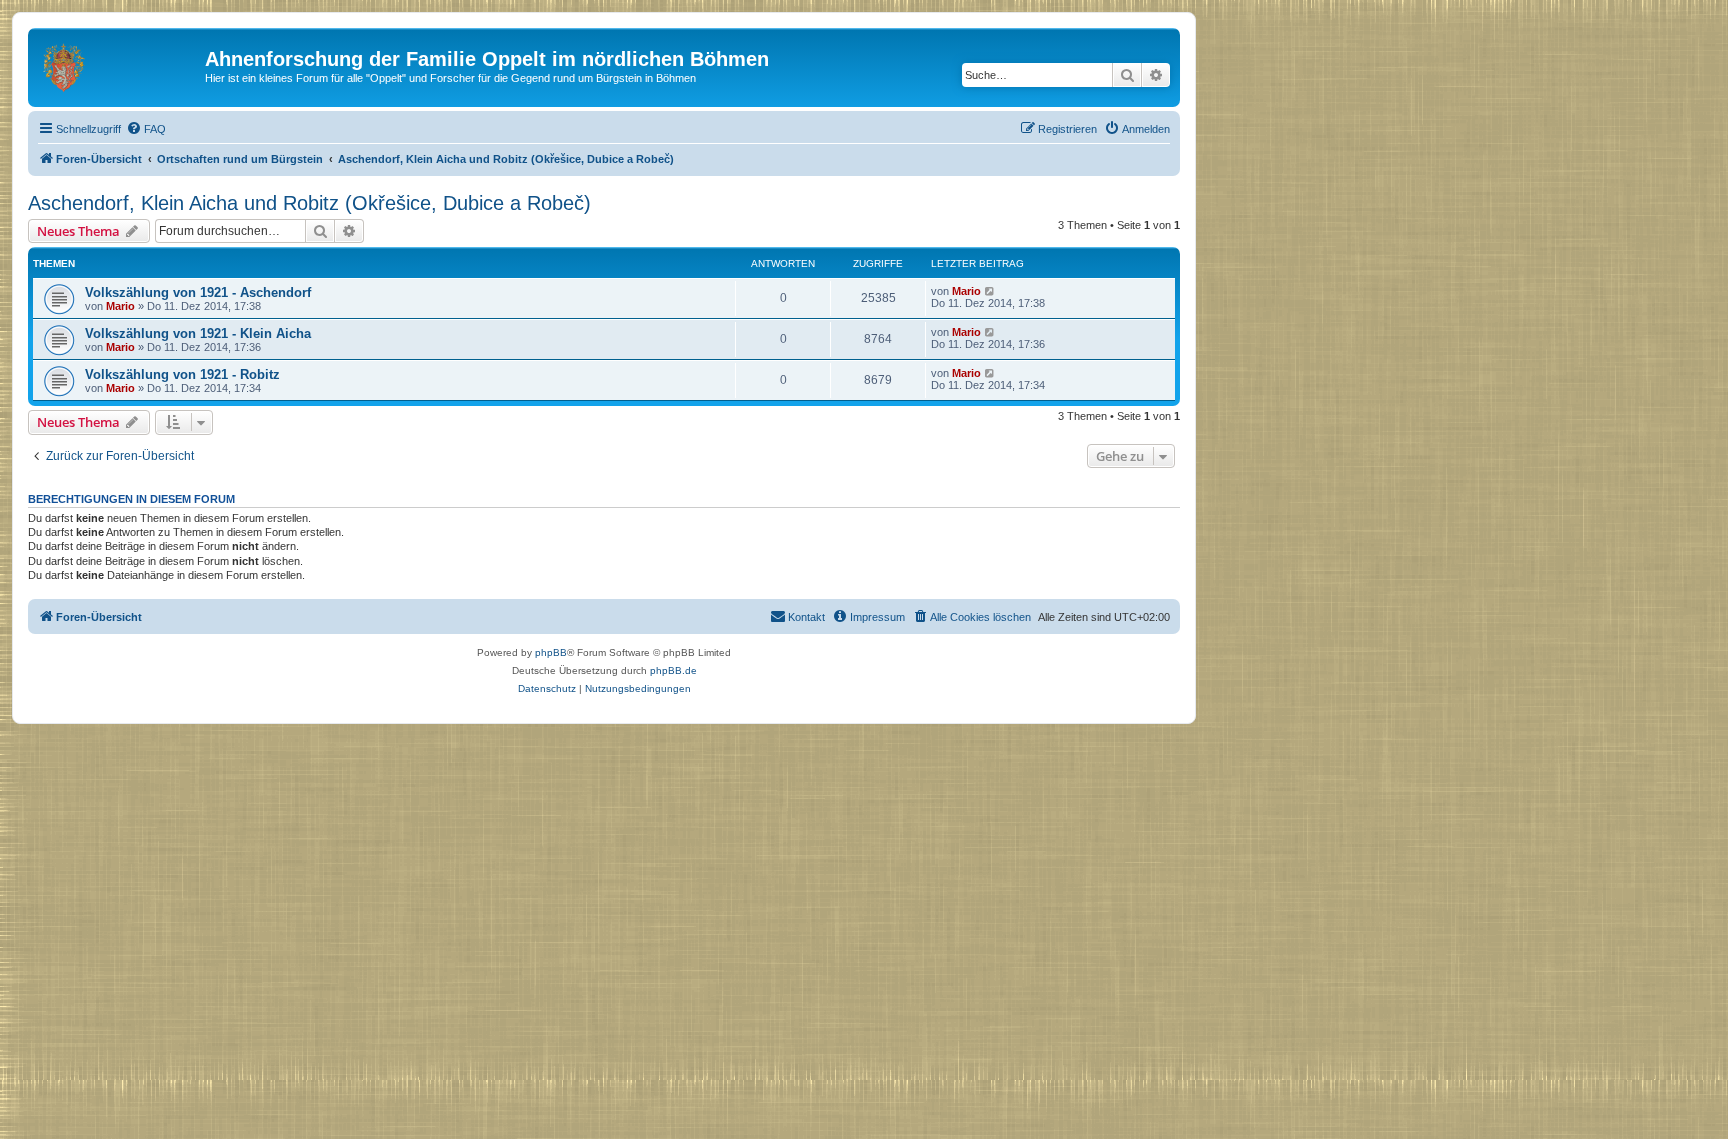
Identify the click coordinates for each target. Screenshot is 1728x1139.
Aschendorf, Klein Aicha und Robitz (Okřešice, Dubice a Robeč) (309, 203)
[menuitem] (146, 129)
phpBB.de (673, 670)
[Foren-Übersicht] (119, 65)
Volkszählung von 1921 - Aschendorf (198, 292)
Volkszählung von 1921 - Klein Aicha (198, 333)
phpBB (551, 652)
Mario (120, 306)
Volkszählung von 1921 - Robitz (182, 374)
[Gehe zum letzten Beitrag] (990, 291)
